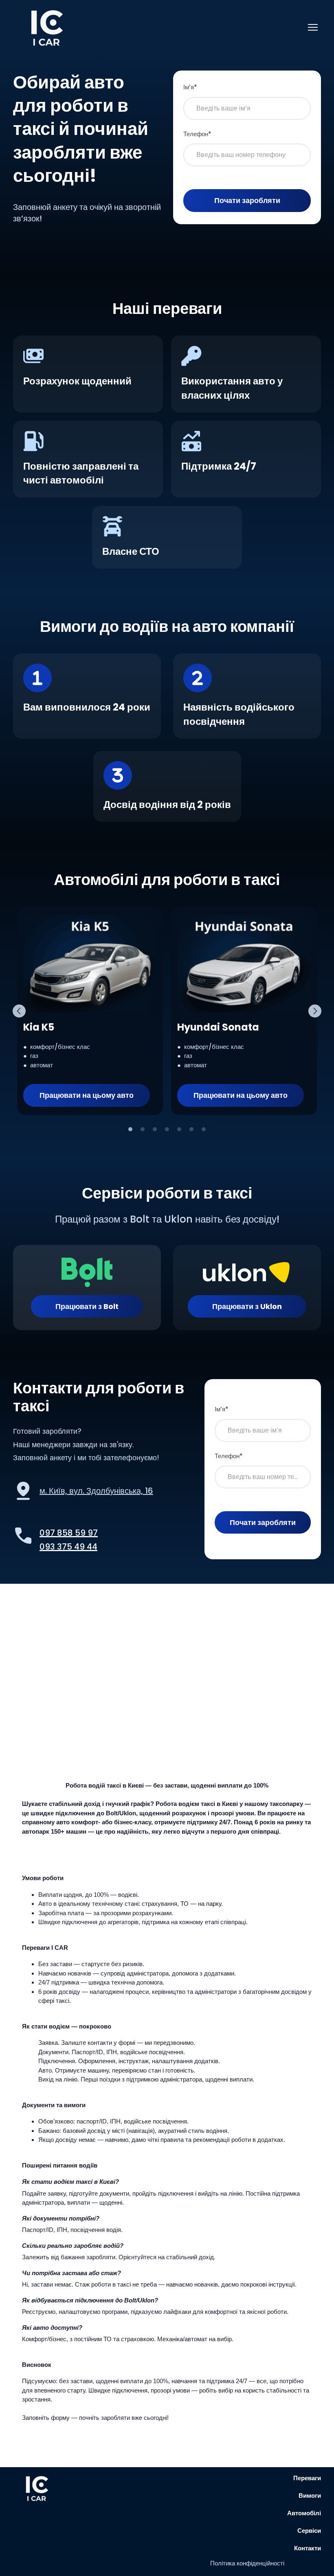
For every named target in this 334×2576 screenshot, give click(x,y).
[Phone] (23, 1536)
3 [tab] (155, 1129)
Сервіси (309, 2531)
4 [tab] (167, 1129)
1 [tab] (130, 1129)
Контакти (308, 2548)
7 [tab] (204, 1129)
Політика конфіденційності (247, 2563)
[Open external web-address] (23, 1491)
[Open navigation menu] (313, 27)
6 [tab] (191, 1129)
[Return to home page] (48, 27)
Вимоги (310, 2495)
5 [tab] (179, 1129)
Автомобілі (304, 2513)
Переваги (307, 2478)
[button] (87, 1095)
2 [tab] (143, 1129)
